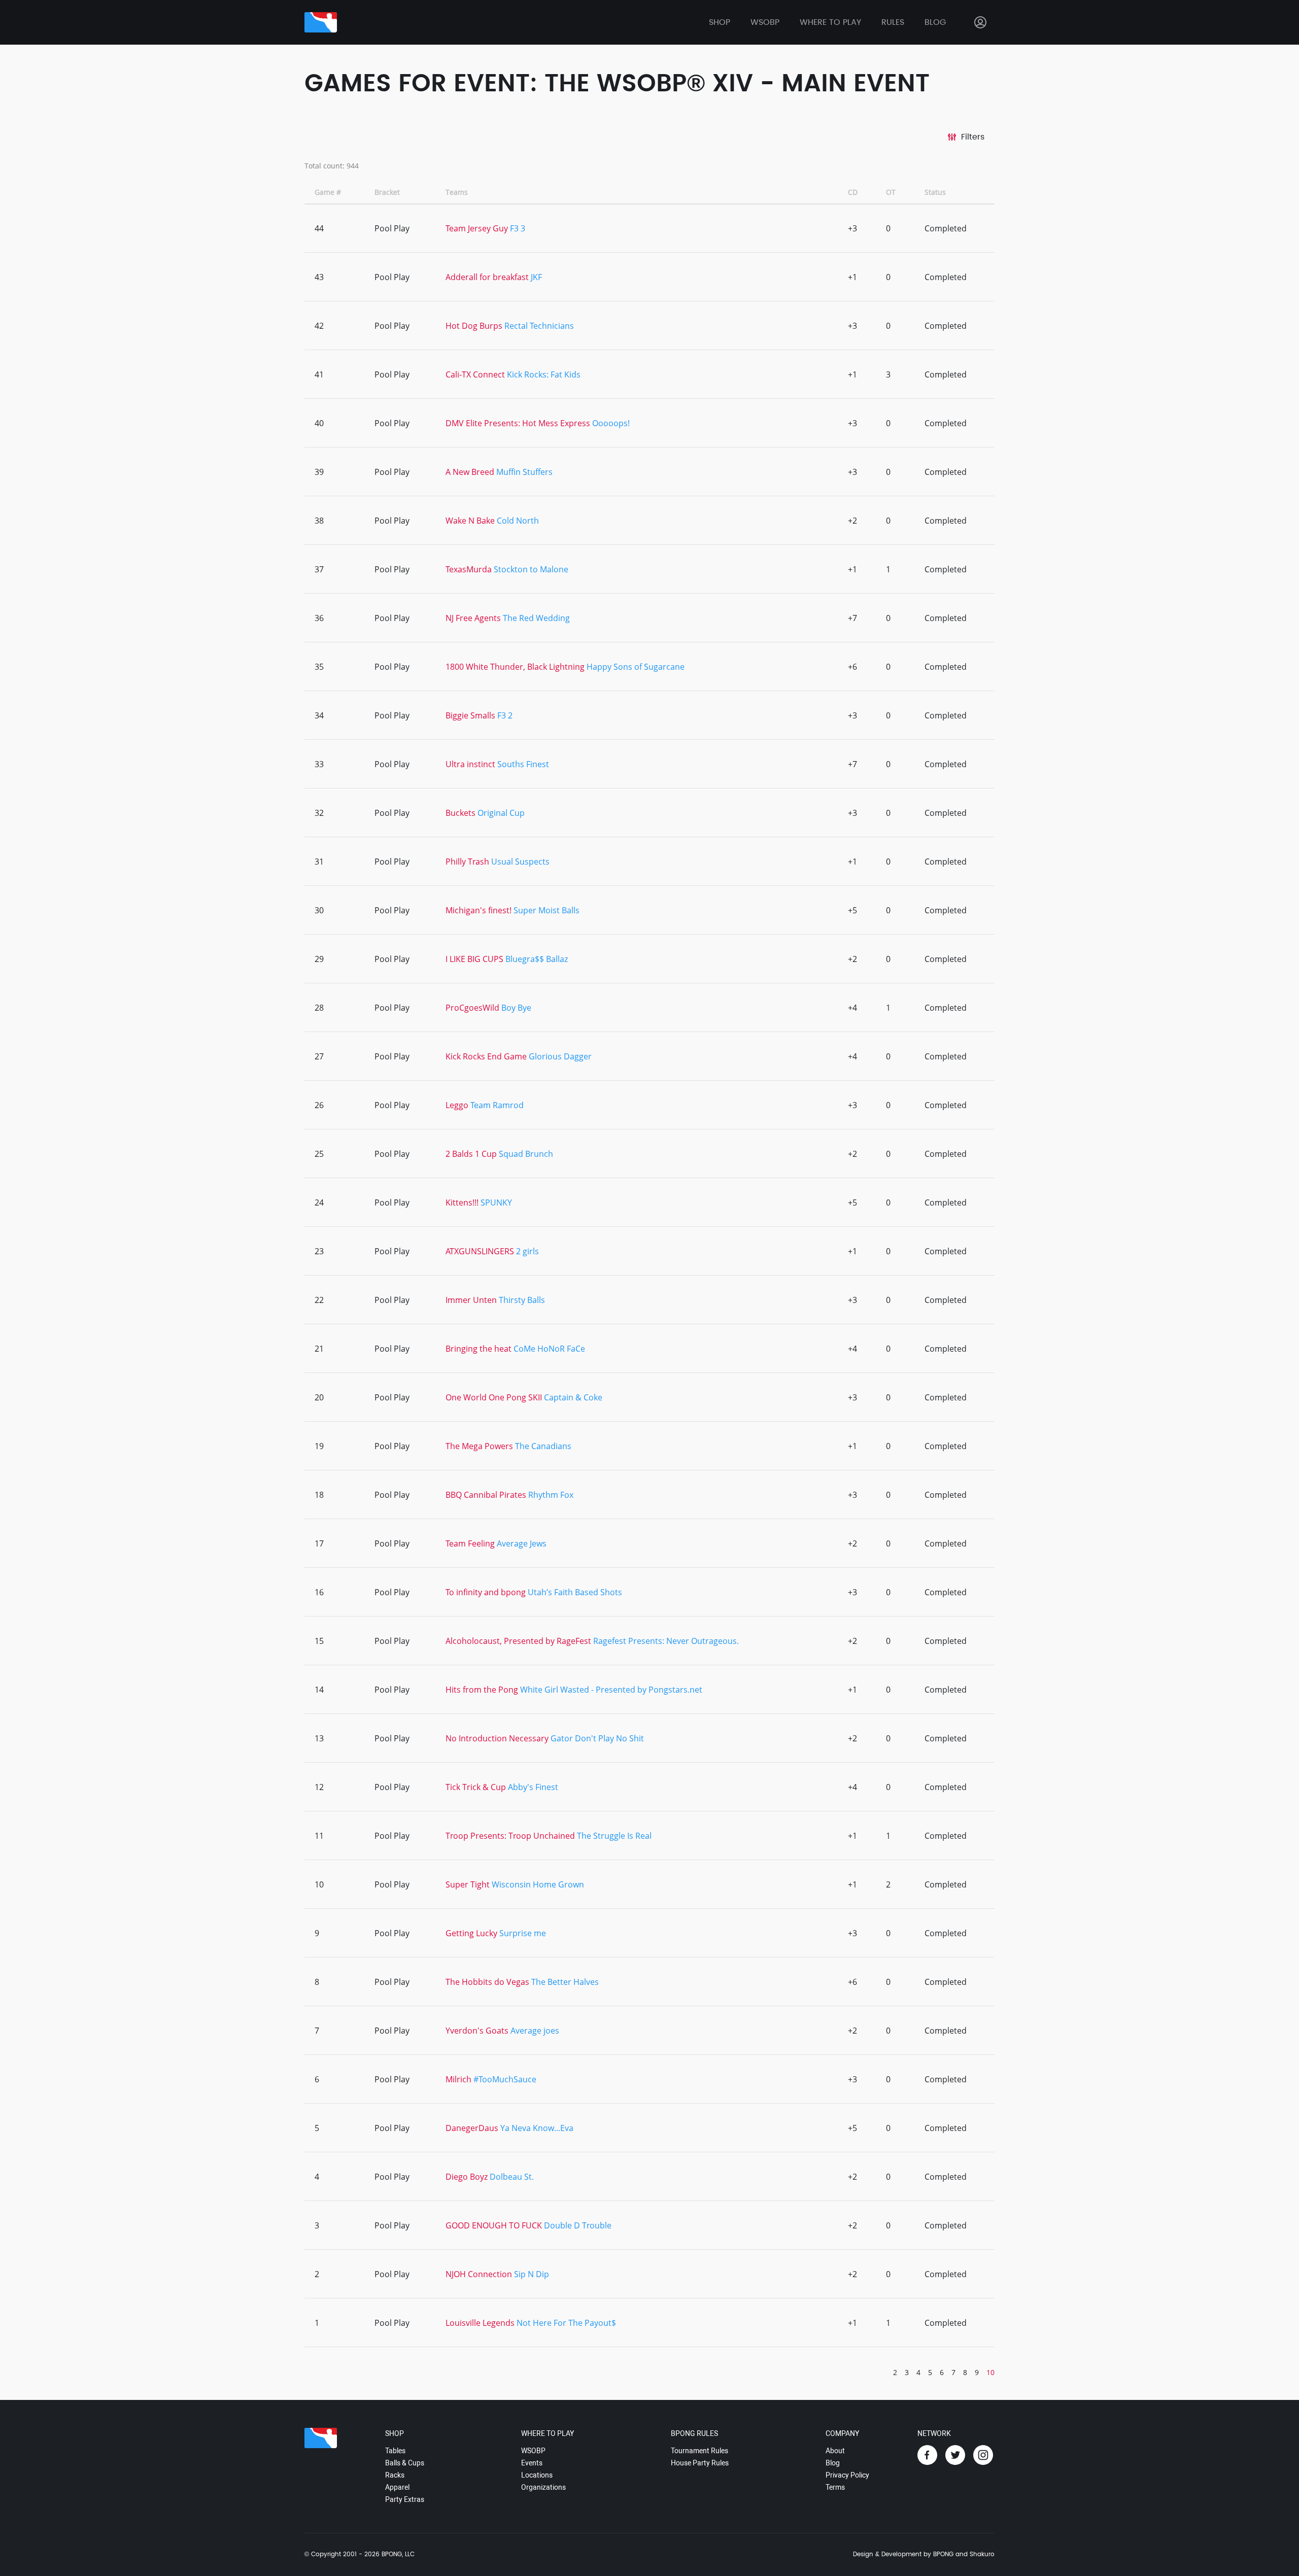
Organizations (543, 2487)
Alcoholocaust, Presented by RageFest (518, 1641)
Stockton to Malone (531, 569)
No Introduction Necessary (497, 1738)
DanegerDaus (472, 2128)
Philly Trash (467, 862)
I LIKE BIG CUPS (474, 959)
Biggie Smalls (470, 715)
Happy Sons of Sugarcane (636, 667)
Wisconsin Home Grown (538, 1884)
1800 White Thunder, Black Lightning (515, 667)
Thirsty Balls (522, 1300)
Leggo (457, 1105)
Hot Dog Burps (475, 326)
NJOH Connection (479, 2274)
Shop (720, 22)
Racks (395, 2475)
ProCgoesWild (472, 1008)
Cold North (518, 521)
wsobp (765, 22)
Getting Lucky (471, 1933)
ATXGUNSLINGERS (480, 1251)
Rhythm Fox (551, 1495)
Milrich (458, 2079)
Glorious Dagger (560, 1056)
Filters (973, 137)
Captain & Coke (573, 1397)
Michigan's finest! (480, 910)
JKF (536, 277)
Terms (835, 2487)
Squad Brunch (526, 1154)
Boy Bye (516, 1008)
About (835, 2451)
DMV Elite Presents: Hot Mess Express (518, 423)
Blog (935, 22)
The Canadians (543, 1446)
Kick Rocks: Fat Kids (544, 374)
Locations (537, 2475)
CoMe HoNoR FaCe (549, 1349)
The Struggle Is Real (614, 1836)
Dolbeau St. (512, 2177)
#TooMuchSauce (505, 2079)
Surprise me (523, 1933)
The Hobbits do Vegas (487, 1982)
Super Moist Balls (546, 910)
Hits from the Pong (482, 1690)
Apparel (397, 2487)
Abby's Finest (533, 1787)
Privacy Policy (847, 2475)
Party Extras (405, 2499)
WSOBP (533, 2451)
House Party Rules (700, 2463)
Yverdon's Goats (477, 2031)
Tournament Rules (699, 2451)
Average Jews (522, 1543)
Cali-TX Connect (475, 374)
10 (990, 2372)
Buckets (460, 813)
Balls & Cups (405, 2463)
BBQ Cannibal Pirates (486, 1495)
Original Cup (501, 813)
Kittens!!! (462, 1203)
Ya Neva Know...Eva (537, 2128)
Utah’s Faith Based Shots (575, 1592)
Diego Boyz (468, 2177)
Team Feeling (470, 1543)
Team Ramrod (497, 1105)
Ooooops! (611, 423)
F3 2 (505, 715)
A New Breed (470, 472)
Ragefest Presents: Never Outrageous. (666, 1641)
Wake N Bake (471, 521)
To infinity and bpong (487, 1592)
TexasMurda (469, 569)
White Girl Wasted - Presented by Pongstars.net (611, 1690)
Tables (395, 2451)
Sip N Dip (532, 2274)
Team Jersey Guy (477, 228)
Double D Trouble (578, 2225)
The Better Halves (565, 1982)
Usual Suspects (520, 862)
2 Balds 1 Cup (471, 1154)
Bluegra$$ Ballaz (537, 959)
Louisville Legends (480, 2323)
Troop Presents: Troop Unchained (510, 1836)
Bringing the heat (478, 1349)
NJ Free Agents (473, 618)
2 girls (527, 1251)
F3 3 (518, 228)
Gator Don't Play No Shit (597, 1738)
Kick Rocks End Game (486, 1056)
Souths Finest (523, 764)
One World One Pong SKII (494, 1397)
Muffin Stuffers (524, 472)
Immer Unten (471, 1300)
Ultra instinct (471, 764)
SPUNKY (496, 1203)
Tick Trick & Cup (476, 1787)
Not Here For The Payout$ (566, 2323)
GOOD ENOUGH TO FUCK (494, 2225)
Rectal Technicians (539, 326)
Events (532, 2463)
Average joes (535, 2031)
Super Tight (468, 1884)
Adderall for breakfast (488, 277)
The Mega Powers (479, 1446)
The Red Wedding (536, 618)
